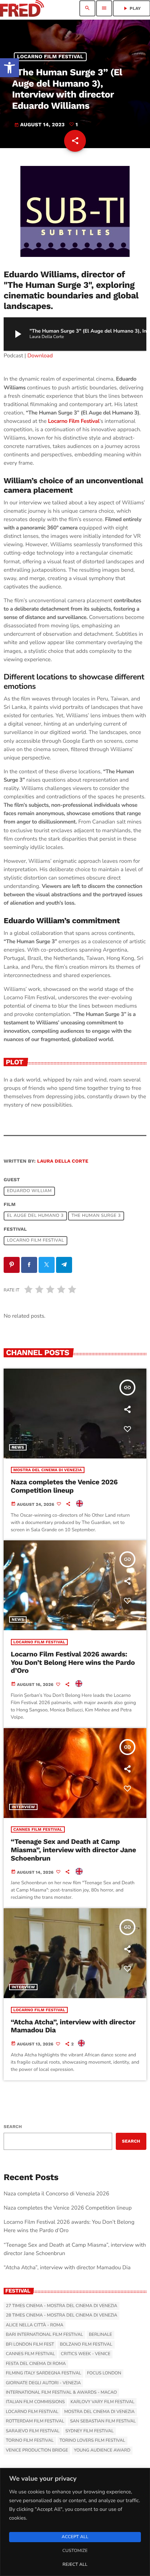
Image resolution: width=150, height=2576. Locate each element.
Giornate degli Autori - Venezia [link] (43, 2383)
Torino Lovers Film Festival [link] (92, 2441)
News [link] (18, 1447)
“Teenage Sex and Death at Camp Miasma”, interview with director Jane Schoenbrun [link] (74, 1850)
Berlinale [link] (100, 2335)
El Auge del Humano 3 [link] (35, 1216)
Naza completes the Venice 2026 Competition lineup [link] (64, 1486)
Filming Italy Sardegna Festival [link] (44, 2373)
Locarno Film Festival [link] (50, 57)
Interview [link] (23, 1807)
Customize (75, 2551)
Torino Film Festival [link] (30, 2441)
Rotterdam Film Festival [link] (35, 2421)
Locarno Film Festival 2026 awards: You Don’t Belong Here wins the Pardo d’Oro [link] (73, 1662)
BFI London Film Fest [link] (30, 2345)
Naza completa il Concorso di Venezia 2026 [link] (56, 2194)
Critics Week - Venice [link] (86, 2354)
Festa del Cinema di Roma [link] (36, 2364)
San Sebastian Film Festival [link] (103, 2421)
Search (13, 2127)
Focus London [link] (104, 2373)
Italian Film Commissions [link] (35, 2402)
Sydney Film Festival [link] (89, 2431)
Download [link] (40, 356)
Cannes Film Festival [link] (38, 1829)
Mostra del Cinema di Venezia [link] (48, 1470)
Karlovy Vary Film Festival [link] (103, 2402)
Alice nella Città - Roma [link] (35, 2325)
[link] (9, 68)
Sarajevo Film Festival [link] (33, 2431)
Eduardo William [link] (29, 1191)
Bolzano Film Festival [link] (86, 2345)
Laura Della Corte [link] (63, 1161)
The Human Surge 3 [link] (96, 1216)
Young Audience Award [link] (102, 2450)
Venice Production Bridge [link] (37, 2450)
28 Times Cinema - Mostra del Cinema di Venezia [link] (62, 2315)
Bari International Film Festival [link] (44, 2335)
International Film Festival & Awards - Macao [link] (61, 2393)
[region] (75, 2522)
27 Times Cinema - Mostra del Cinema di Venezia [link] (62, 2306)
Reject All (75, 2565)
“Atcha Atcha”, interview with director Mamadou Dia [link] (73, 2026)
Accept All (75, 2537)
